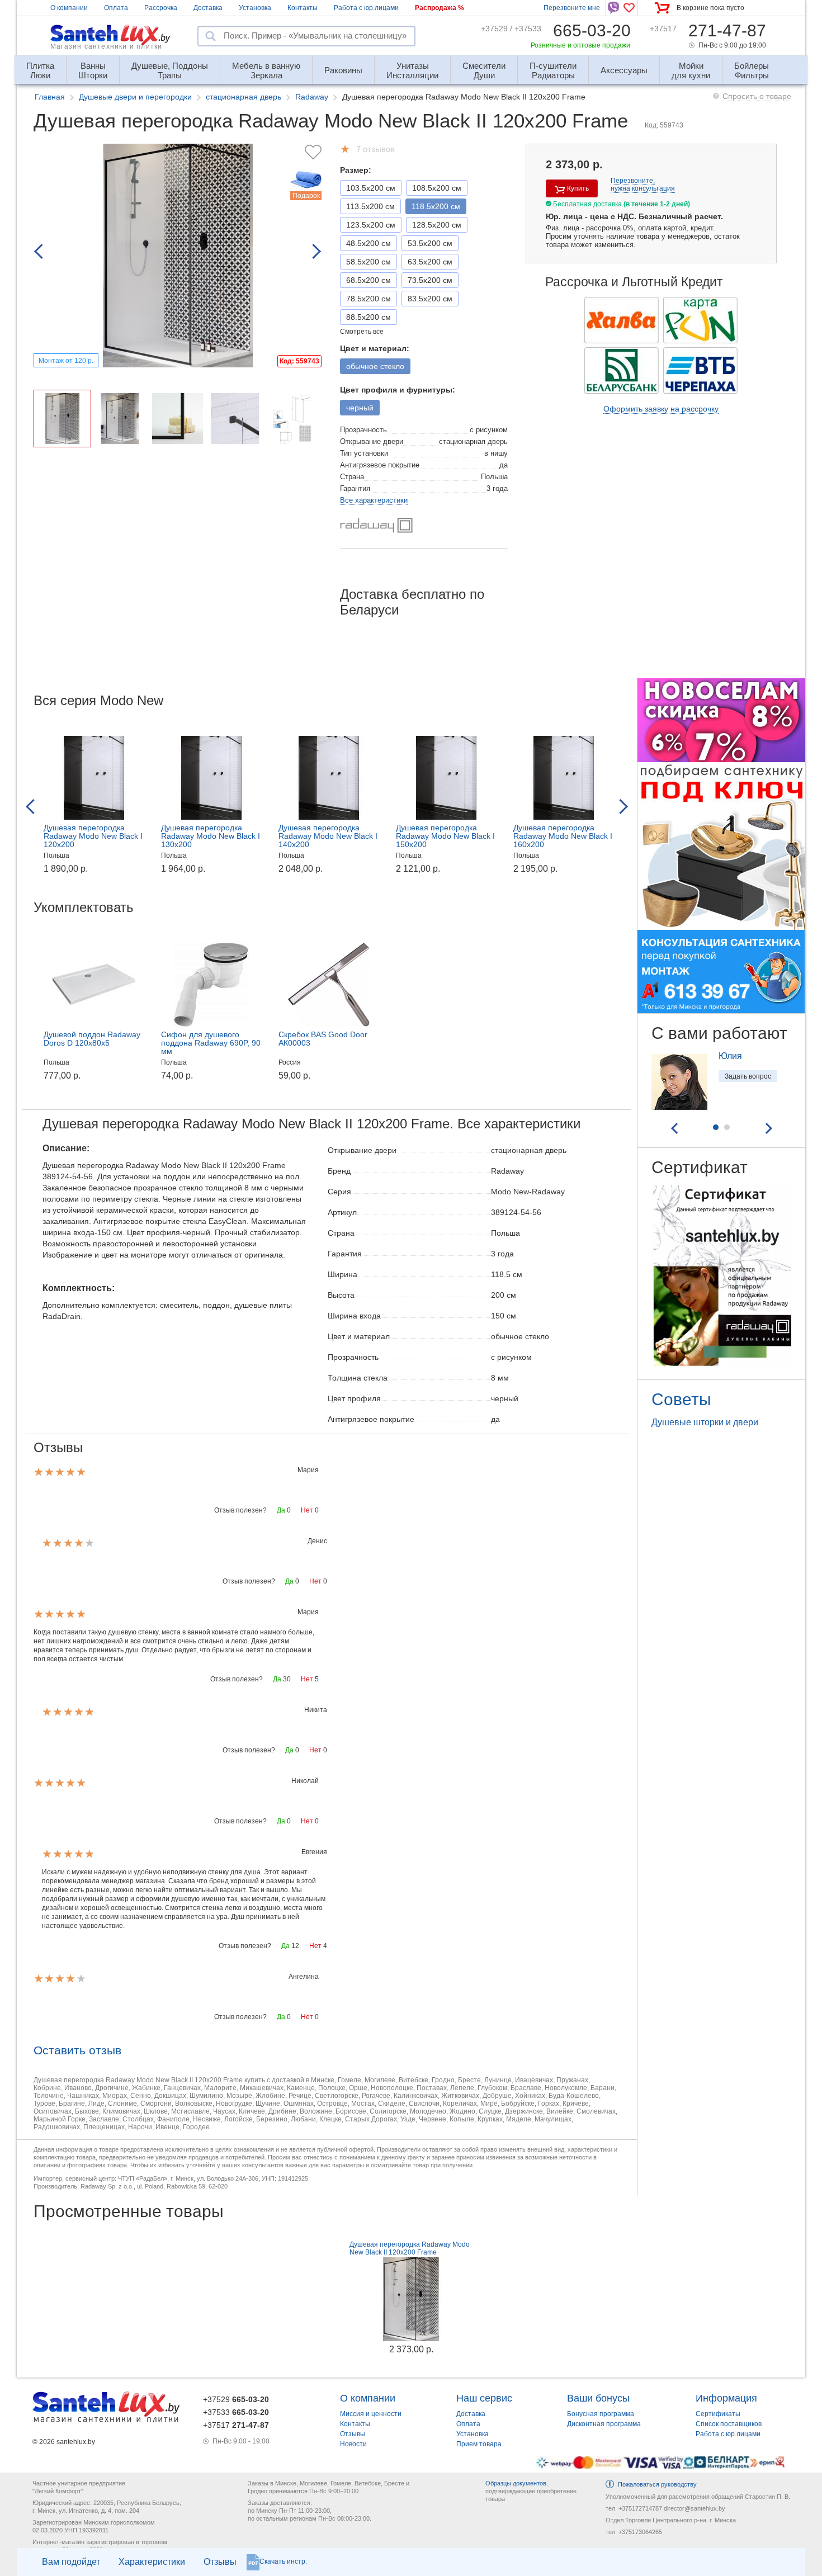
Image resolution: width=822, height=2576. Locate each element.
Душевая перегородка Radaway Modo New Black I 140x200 (328, 836)
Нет (307, 1510)
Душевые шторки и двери (705, 1422)
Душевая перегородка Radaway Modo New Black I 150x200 (445, 836)
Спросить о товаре (757, 96)
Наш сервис (484, 2398)
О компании (69, 8)
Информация (726, 2398)
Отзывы (220, 2562)
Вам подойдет (71, 2562)
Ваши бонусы (598, 2398)
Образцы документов (516, 2483)
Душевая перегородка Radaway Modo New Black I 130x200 (211, 836)
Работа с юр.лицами (366, 8)
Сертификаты (718, 2414)
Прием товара (479, 2444)
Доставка (208, 8)
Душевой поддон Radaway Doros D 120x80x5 (92, 1039)
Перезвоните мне (572, 8)
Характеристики (152, 2562)
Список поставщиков (729, 2424)
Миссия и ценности (371, 2414)
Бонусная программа (601, 2414)
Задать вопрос (748, 1076)
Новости (353, 2444)
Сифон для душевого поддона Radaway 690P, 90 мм (211, 1043)
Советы (681, 1399)
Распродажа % (440, 8)
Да (281, 1510)
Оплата (116, 8)
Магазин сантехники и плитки (106, 46)
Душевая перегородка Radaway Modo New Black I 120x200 (93, 836)
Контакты (303, 8)
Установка (255, 8)
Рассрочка (161, 8)
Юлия (730, 1056)
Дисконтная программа (604, 2424)
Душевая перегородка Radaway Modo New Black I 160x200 (563, 836)
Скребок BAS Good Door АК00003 (323, 1039)
